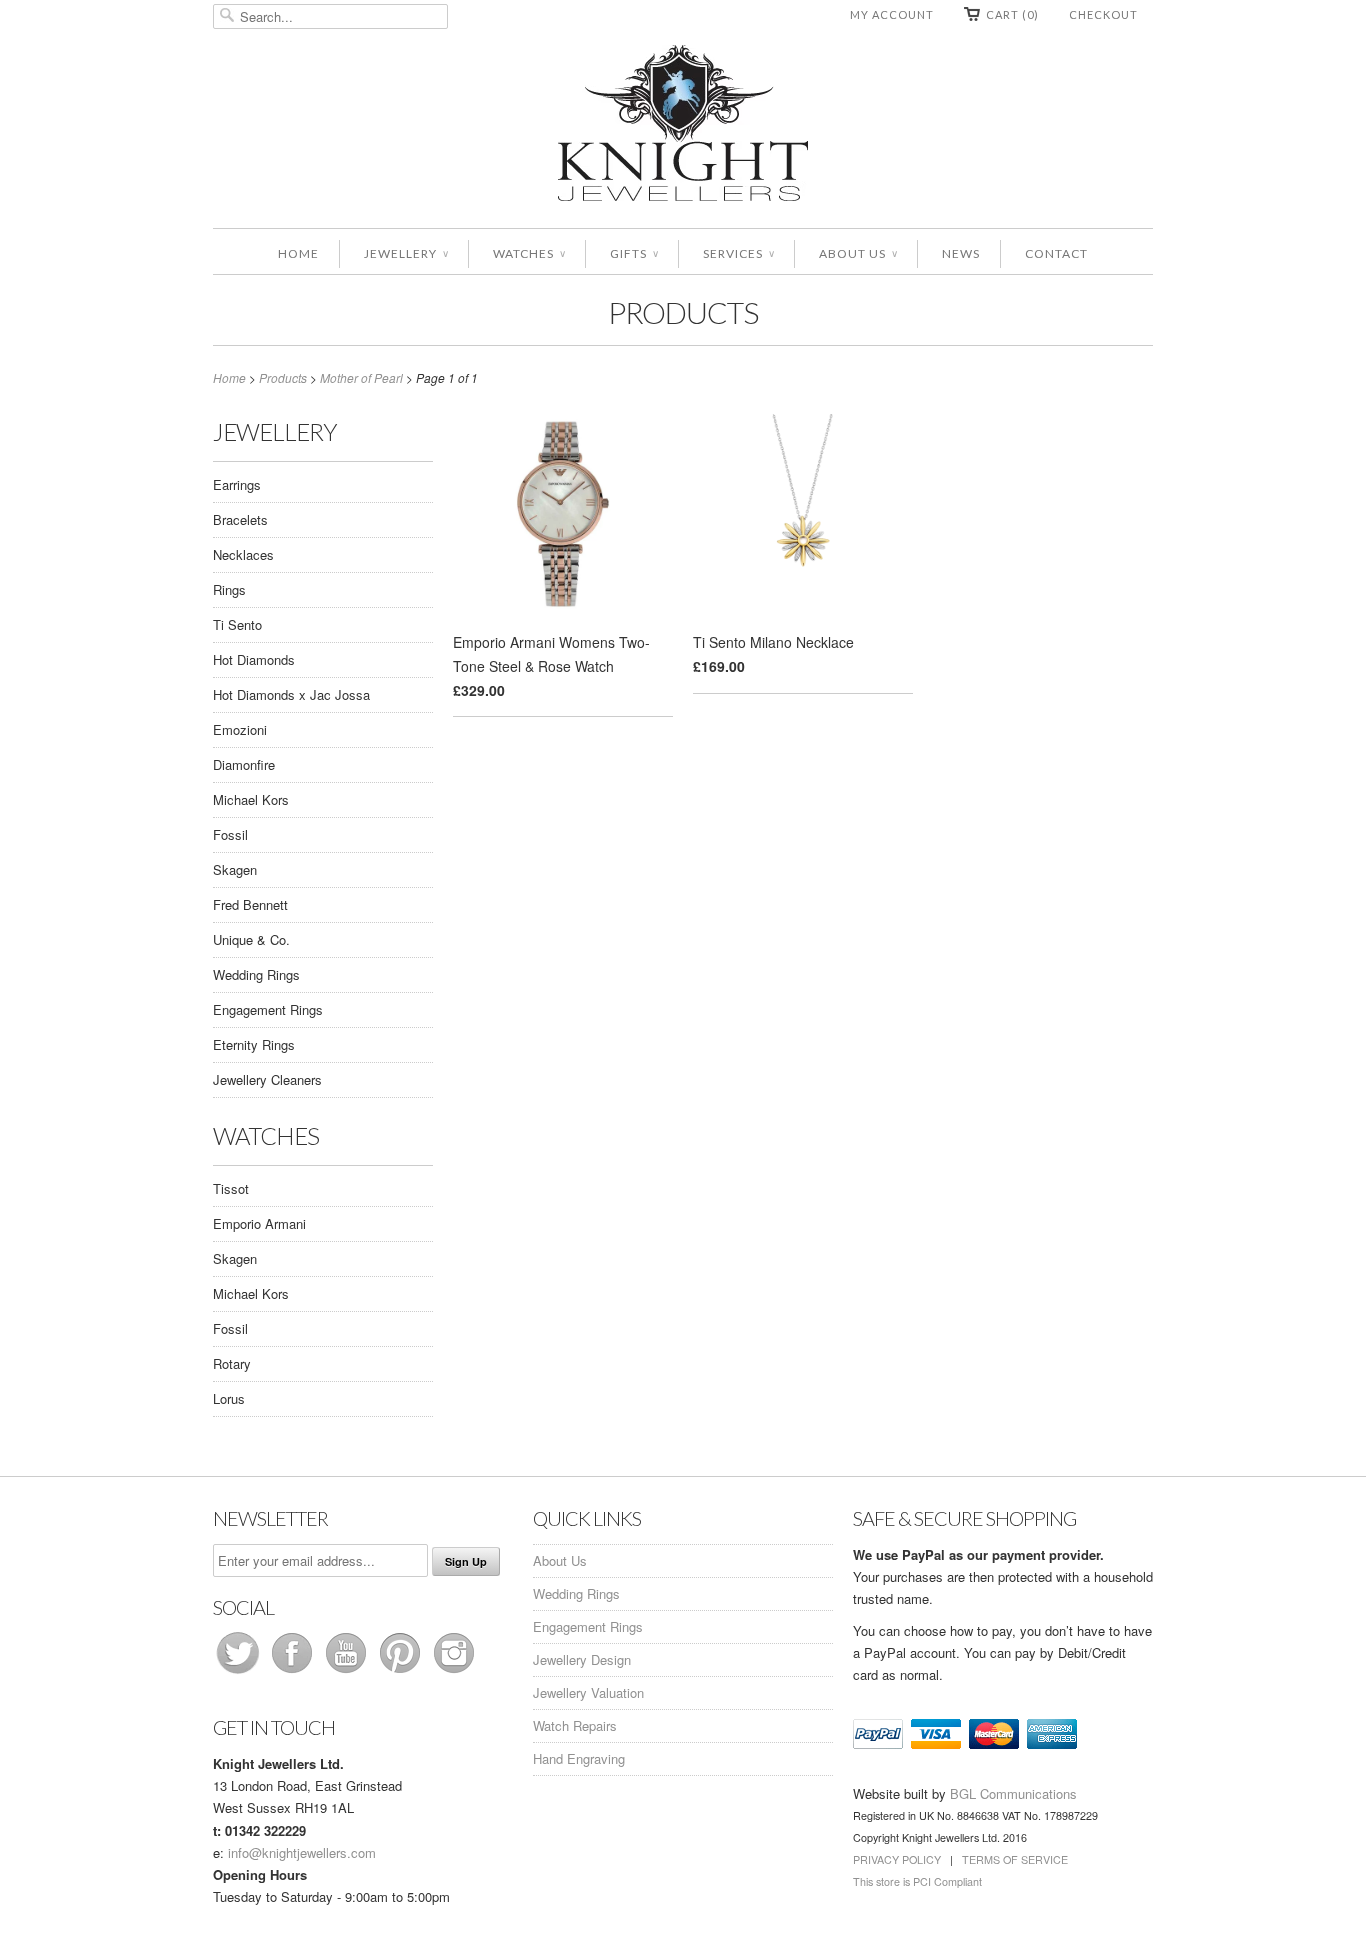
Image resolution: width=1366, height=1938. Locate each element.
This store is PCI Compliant (917, 1881)
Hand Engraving (579, 1758)
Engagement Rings (268, 1009)
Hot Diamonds (254, 659)
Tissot (231, 1188)
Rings (229, 589)
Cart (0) (1012, 14)
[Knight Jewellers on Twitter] (240, 1672)
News (961, 253)
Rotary (232, 1363)
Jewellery (406, 253)
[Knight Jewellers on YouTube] (348, 1672)
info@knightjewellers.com (302, 1852)
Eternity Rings (254, 1044)
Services (738, 253)
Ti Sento (237, 624)
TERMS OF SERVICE (1015, 1859)
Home (298, 253)
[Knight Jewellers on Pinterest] (402, 1672)
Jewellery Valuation (588, 1692)
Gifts (634, 253)
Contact (1056, 253)
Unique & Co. (251, 939)
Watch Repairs (575, 1725)
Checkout (1103, 14)
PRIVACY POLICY (897, 1859)
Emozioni (240, 729)
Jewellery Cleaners (267, 1079)
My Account (892, 14)
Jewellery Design (582, 1659)
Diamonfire (244, 764)
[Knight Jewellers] (683, 126)
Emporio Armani (259, 1223)
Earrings (237, 484)
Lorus (229, 1398)
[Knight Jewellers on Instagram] (454, 1672)
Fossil (230, 834)
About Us (858, 253)
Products (683, 312)
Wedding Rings (256, 974)
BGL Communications (1013, 1793)
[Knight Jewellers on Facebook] (294, 1672)
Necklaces (243, 554)
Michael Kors (251, 799)
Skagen (235, 869)
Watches (529, 253)
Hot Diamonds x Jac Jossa (291, 694)
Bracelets (240, 519)
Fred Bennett (250, 904)
